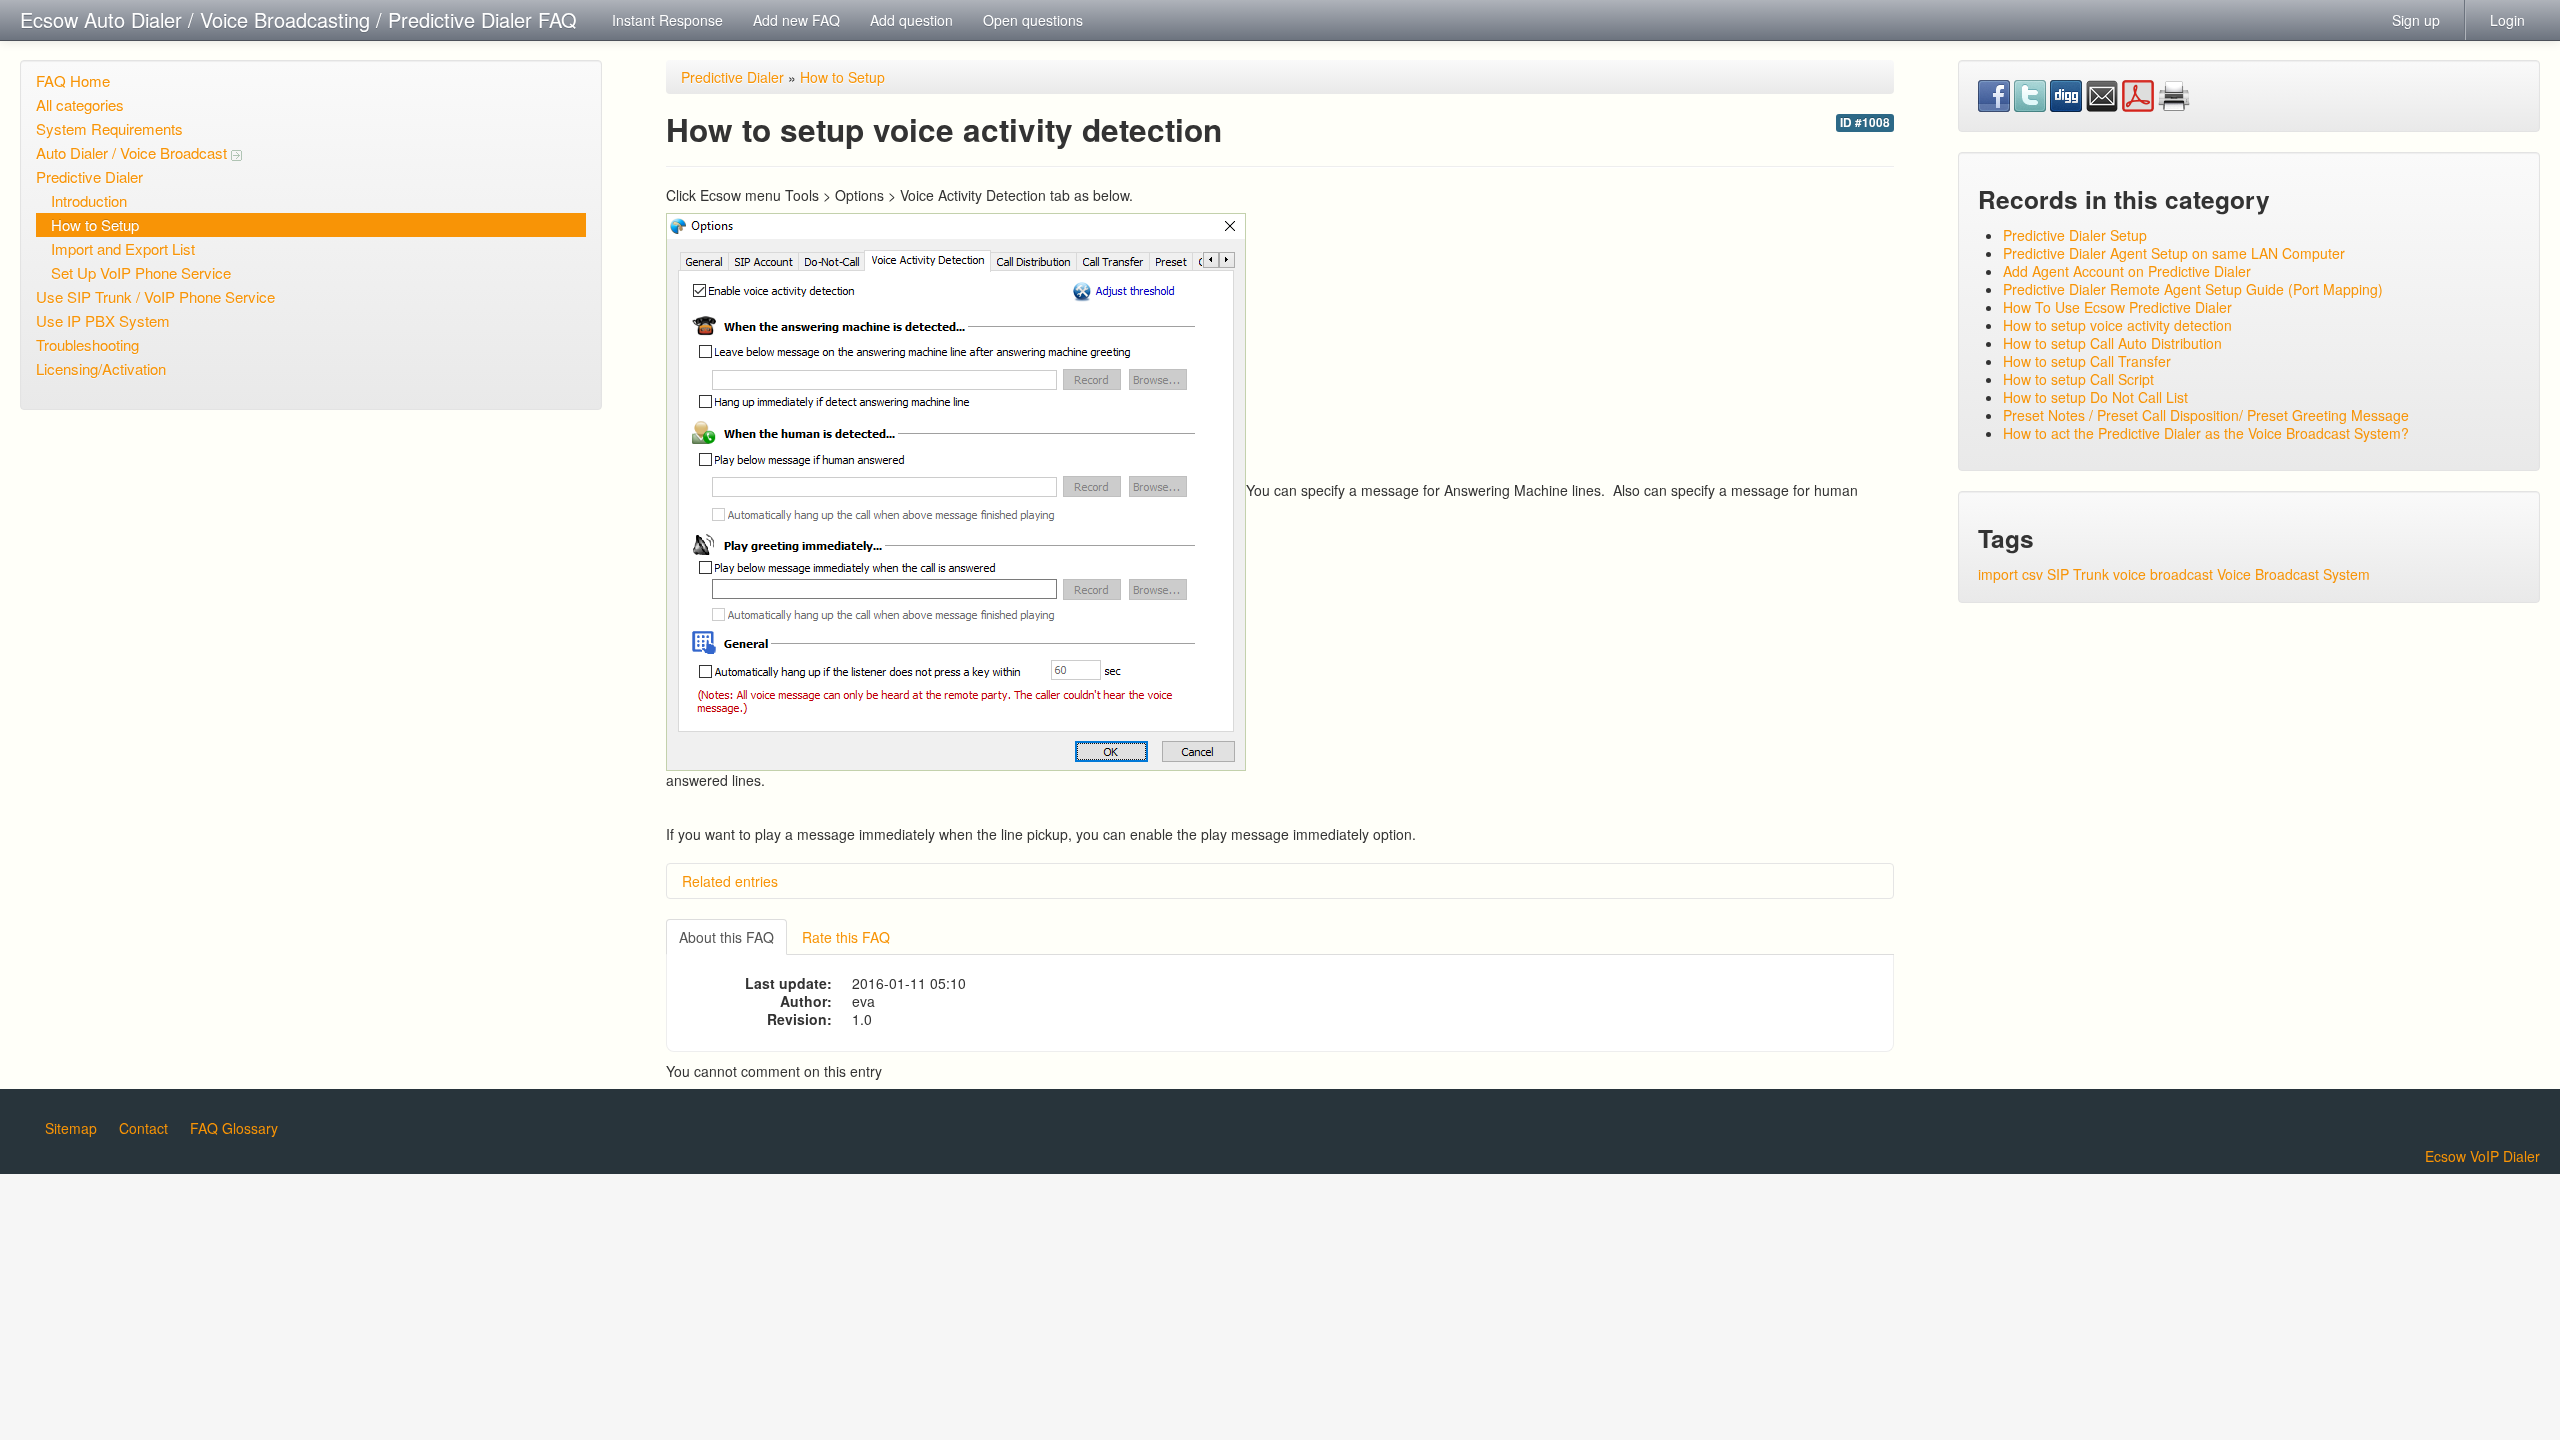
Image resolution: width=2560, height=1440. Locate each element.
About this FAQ (726, 937)
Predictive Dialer (89, 176)
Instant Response (667, 20)
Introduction (89, 200)
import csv (2010, 574)
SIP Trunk (2078, 574)
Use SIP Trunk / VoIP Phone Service (155, 296)
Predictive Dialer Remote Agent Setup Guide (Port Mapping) (2193, 289)
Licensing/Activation (101, 368)
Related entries (730, 881)
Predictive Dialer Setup (2075, 235)
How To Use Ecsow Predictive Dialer (2117, 307)
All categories (80, 104)
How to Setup (95, 224)
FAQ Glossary (234, 1128)
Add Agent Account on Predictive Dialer (2127, 271)
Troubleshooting (87, 344)
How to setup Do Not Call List (2095, 397)
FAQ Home (73, 80)
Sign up (2416, 20)
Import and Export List (123, 248)
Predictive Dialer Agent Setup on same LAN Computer (2174, 253)
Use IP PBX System (103, 320)
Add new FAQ (796, 20)
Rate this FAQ (846, 937)
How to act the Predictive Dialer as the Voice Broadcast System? (2206, 433)
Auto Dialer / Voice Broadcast (133, 152)
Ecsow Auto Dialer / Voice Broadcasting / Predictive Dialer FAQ (298, 19)
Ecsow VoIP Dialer (2482, 1156)
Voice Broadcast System (2293, 574)
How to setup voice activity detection (2117, 325)
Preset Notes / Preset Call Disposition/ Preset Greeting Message (2206, 415)
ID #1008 (1865, 122)
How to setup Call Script (2078, 379)
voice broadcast (2163, 574)
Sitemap (71, 1128)
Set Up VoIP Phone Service (141, 272)
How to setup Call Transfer (2087, 361)
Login (2507, 20)
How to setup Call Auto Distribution (2112, 343)
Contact (143, 1128)
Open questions (1033, 20)
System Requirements (109, 128)
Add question (911, 20)
